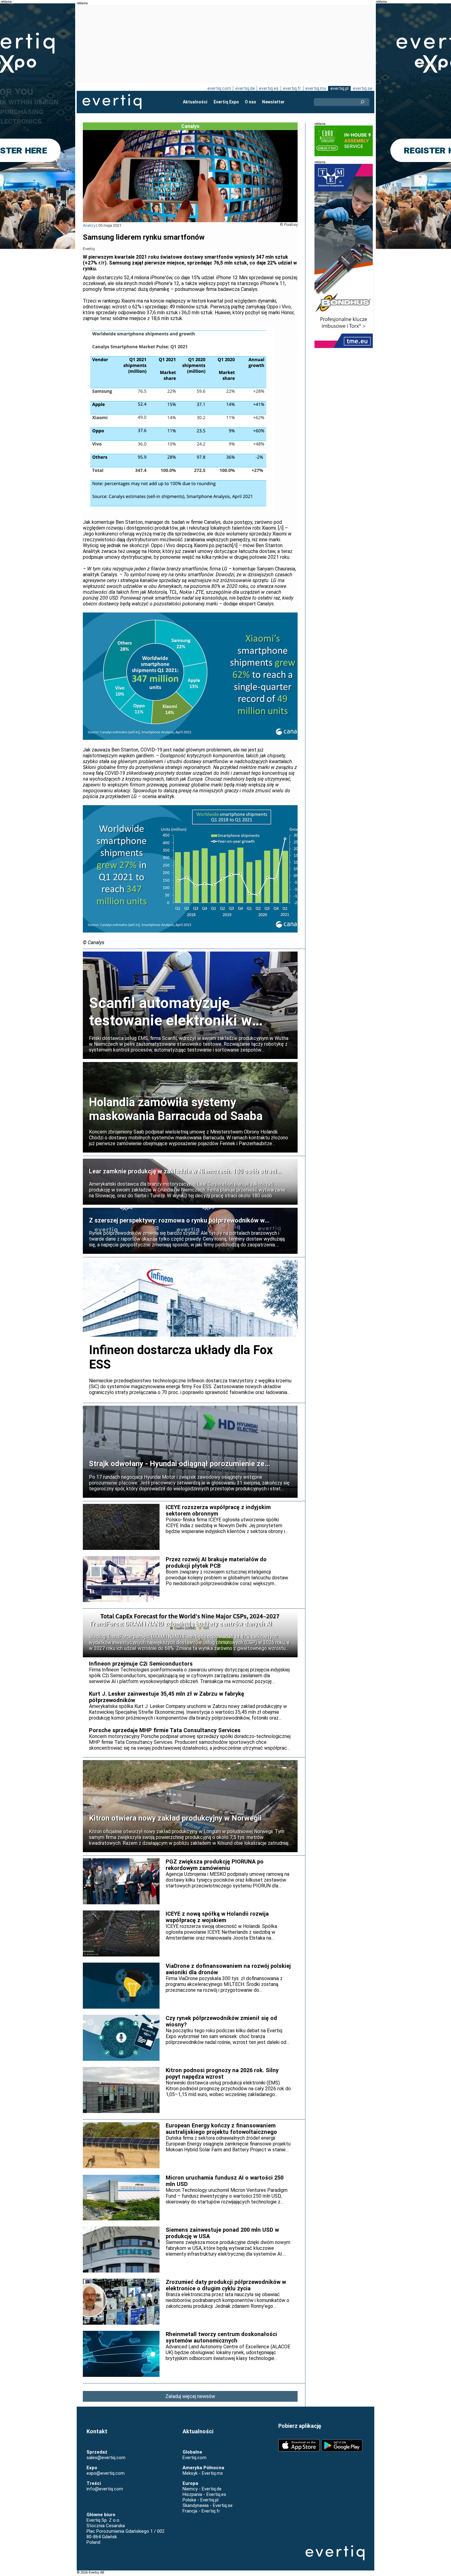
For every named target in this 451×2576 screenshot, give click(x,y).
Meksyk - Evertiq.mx (203, 2473)
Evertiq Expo (226, 102)
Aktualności (195, 102)
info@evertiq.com (105, 2489)
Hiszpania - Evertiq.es (204, 2494)
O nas (251, 102)
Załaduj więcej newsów (190, 2396)
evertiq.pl (339, 88)
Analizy (89, 225)
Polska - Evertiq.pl (200, 2500)
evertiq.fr (292, 88)
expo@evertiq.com (106, 2473)
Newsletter (273, 102)
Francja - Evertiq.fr (201, 2511)
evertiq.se (363, 88)
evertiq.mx (316, 88)
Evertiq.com (195, 2458)
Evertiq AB (112, 102)
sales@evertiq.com (106, 2458)
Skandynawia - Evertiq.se (208, 2505)
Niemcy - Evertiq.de (202, 2489)
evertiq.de (245, 88)
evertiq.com (219, 88)
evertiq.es (269, 88)
